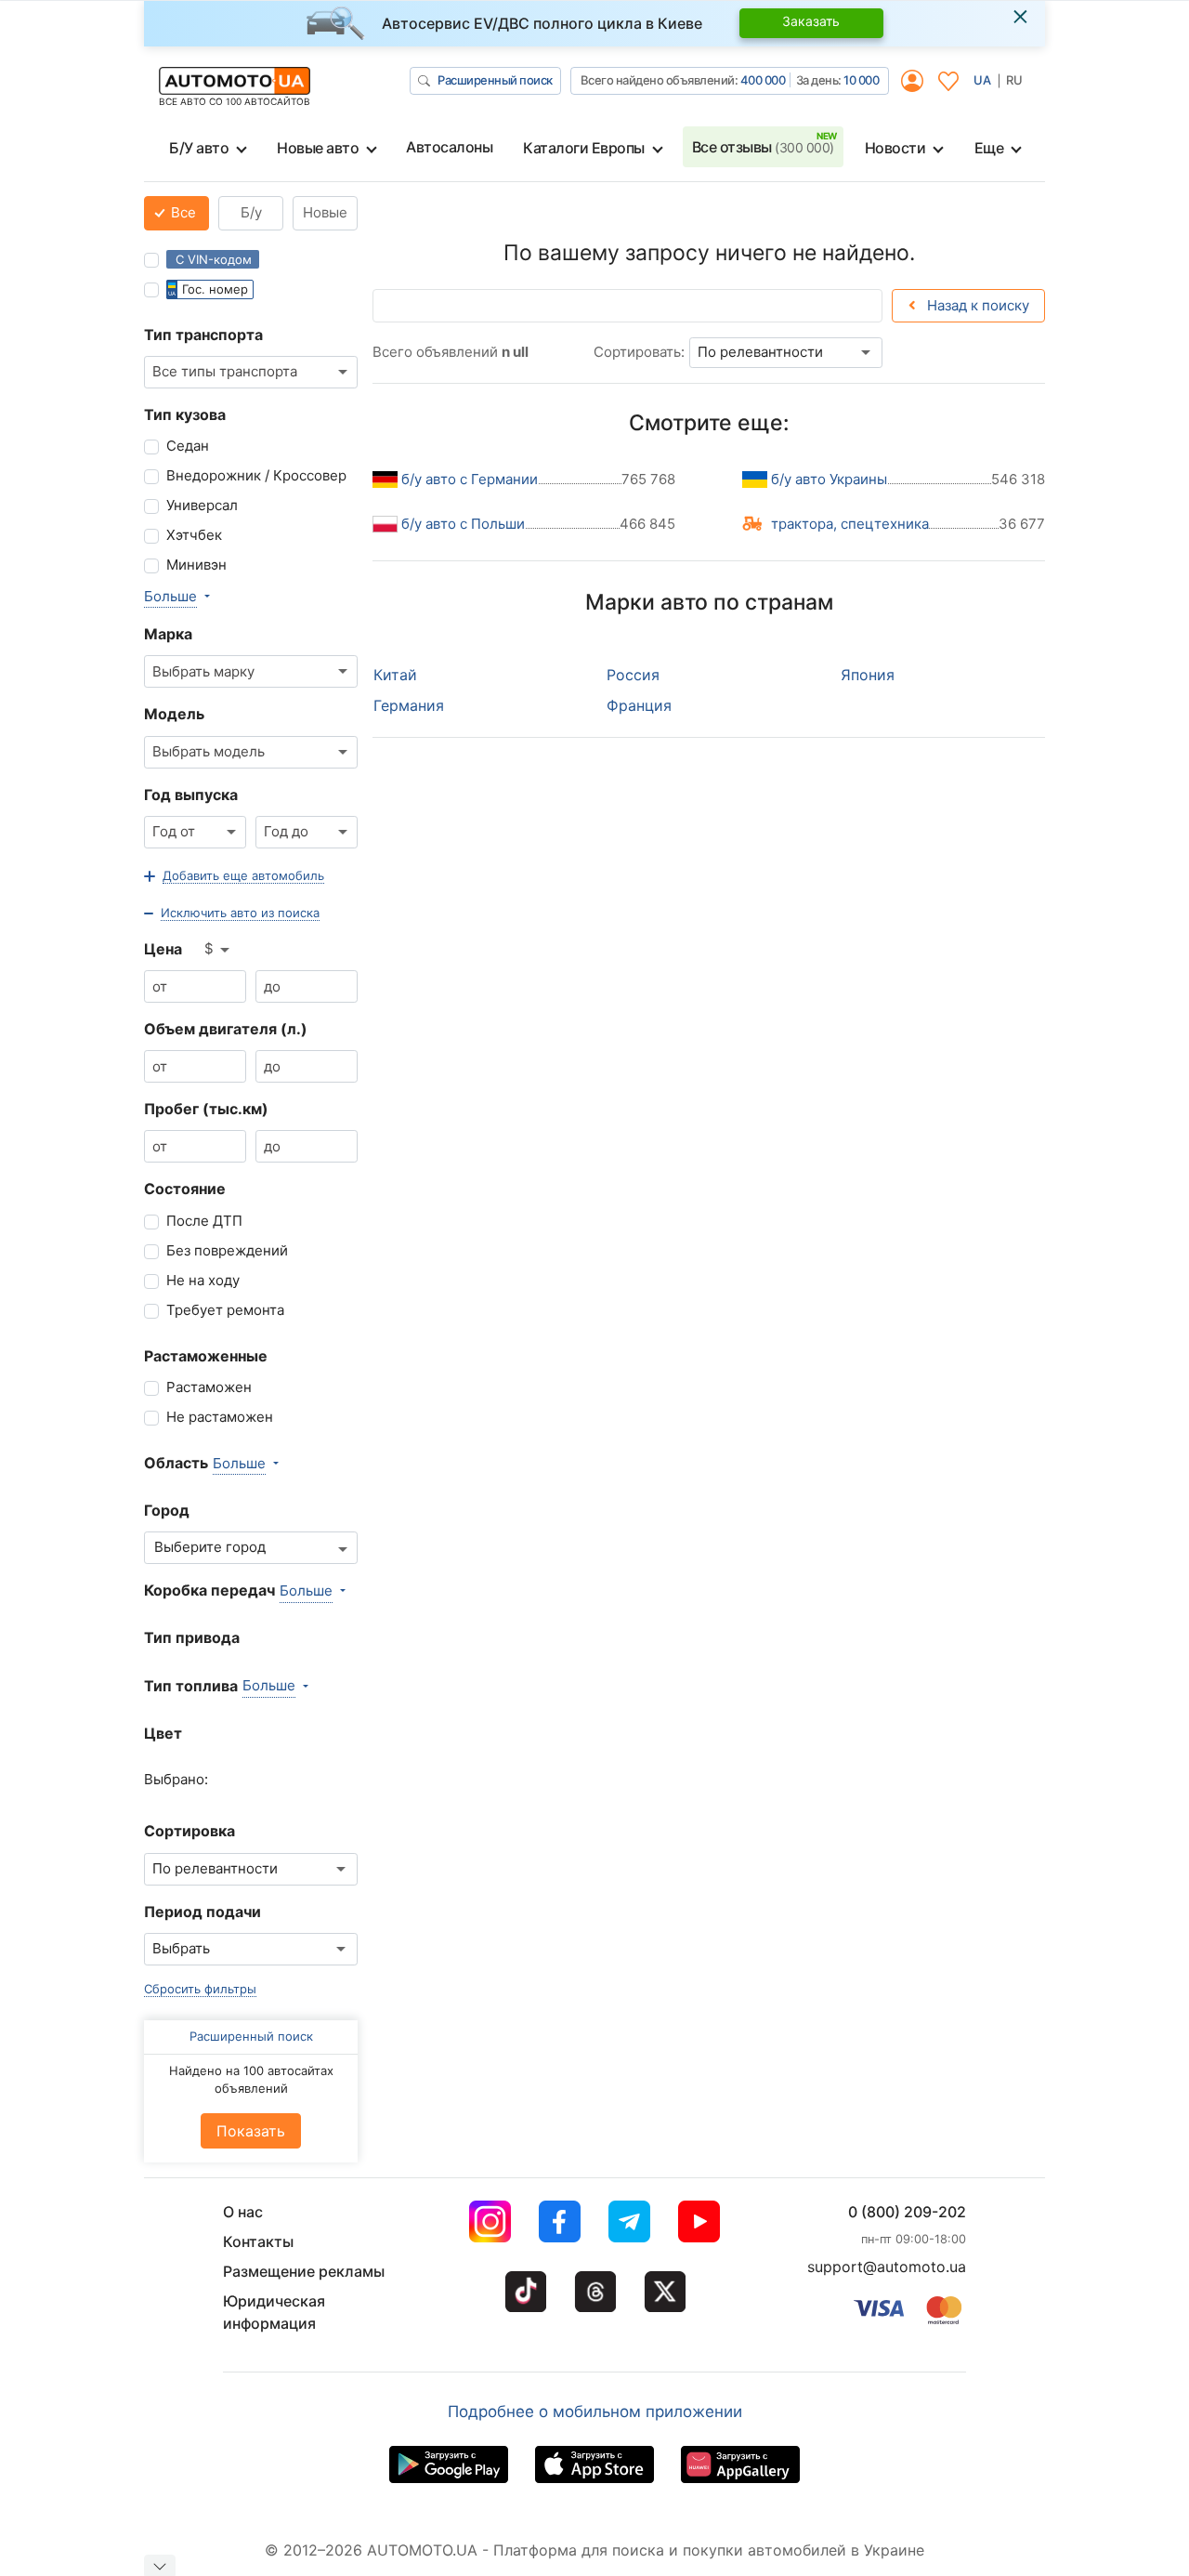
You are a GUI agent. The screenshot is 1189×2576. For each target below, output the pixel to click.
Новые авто (318, 148)
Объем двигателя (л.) (226, 1029)
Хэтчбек (194, 535)
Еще (989, 148)
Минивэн (196, 565)
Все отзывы (763, 147)
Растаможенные (206, 1356)
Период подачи (203, 1912)
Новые (325, 212)
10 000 (861, 80)
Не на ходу (203, 1280)
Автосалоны (449, 147)
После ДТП (204, 1221)
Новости (895, 148)
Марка (168, 634)
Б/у (251, 212)
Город (167, 1510)
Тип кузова (185, 414)
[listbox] (218, 950)
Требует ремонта (225, 1310)
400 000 (763, 80)
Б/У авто (199, 148)
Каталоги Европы (584, 148)
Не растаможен (220, 1417)
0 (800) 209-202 (907, 2212)
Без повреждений (227, 1250)
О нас (243, 2212)
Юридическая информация (274, 2312)
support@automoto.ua (887, 2267)
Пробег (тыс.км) (206, 1109)
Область (176, 1463)
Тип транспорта (203, 335)
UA (982, 80)
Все (182, 212)
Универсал (202, 505)
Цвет (163, 1733)
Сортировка (189, 1831)
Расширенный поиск (495, 80)
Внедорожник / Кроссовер (256, 475)
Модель (174, 714)
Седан (188, 446)
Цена (163, 949)
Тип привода (192, 1637)
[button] (234, 876)
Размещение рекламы (304, 2271)
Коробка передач (209, 1590)
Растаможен (209, 1387)
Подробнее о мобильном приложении (595, 2412)
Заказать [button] (811, 21)
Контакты (258, 2241)
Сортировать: (639, 352)
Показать (251, 2131)
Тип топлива (191, 1686)
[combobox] (251, 372)
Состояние (185, 1189)
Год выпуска (191, 795)
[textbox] (215, 1548)
